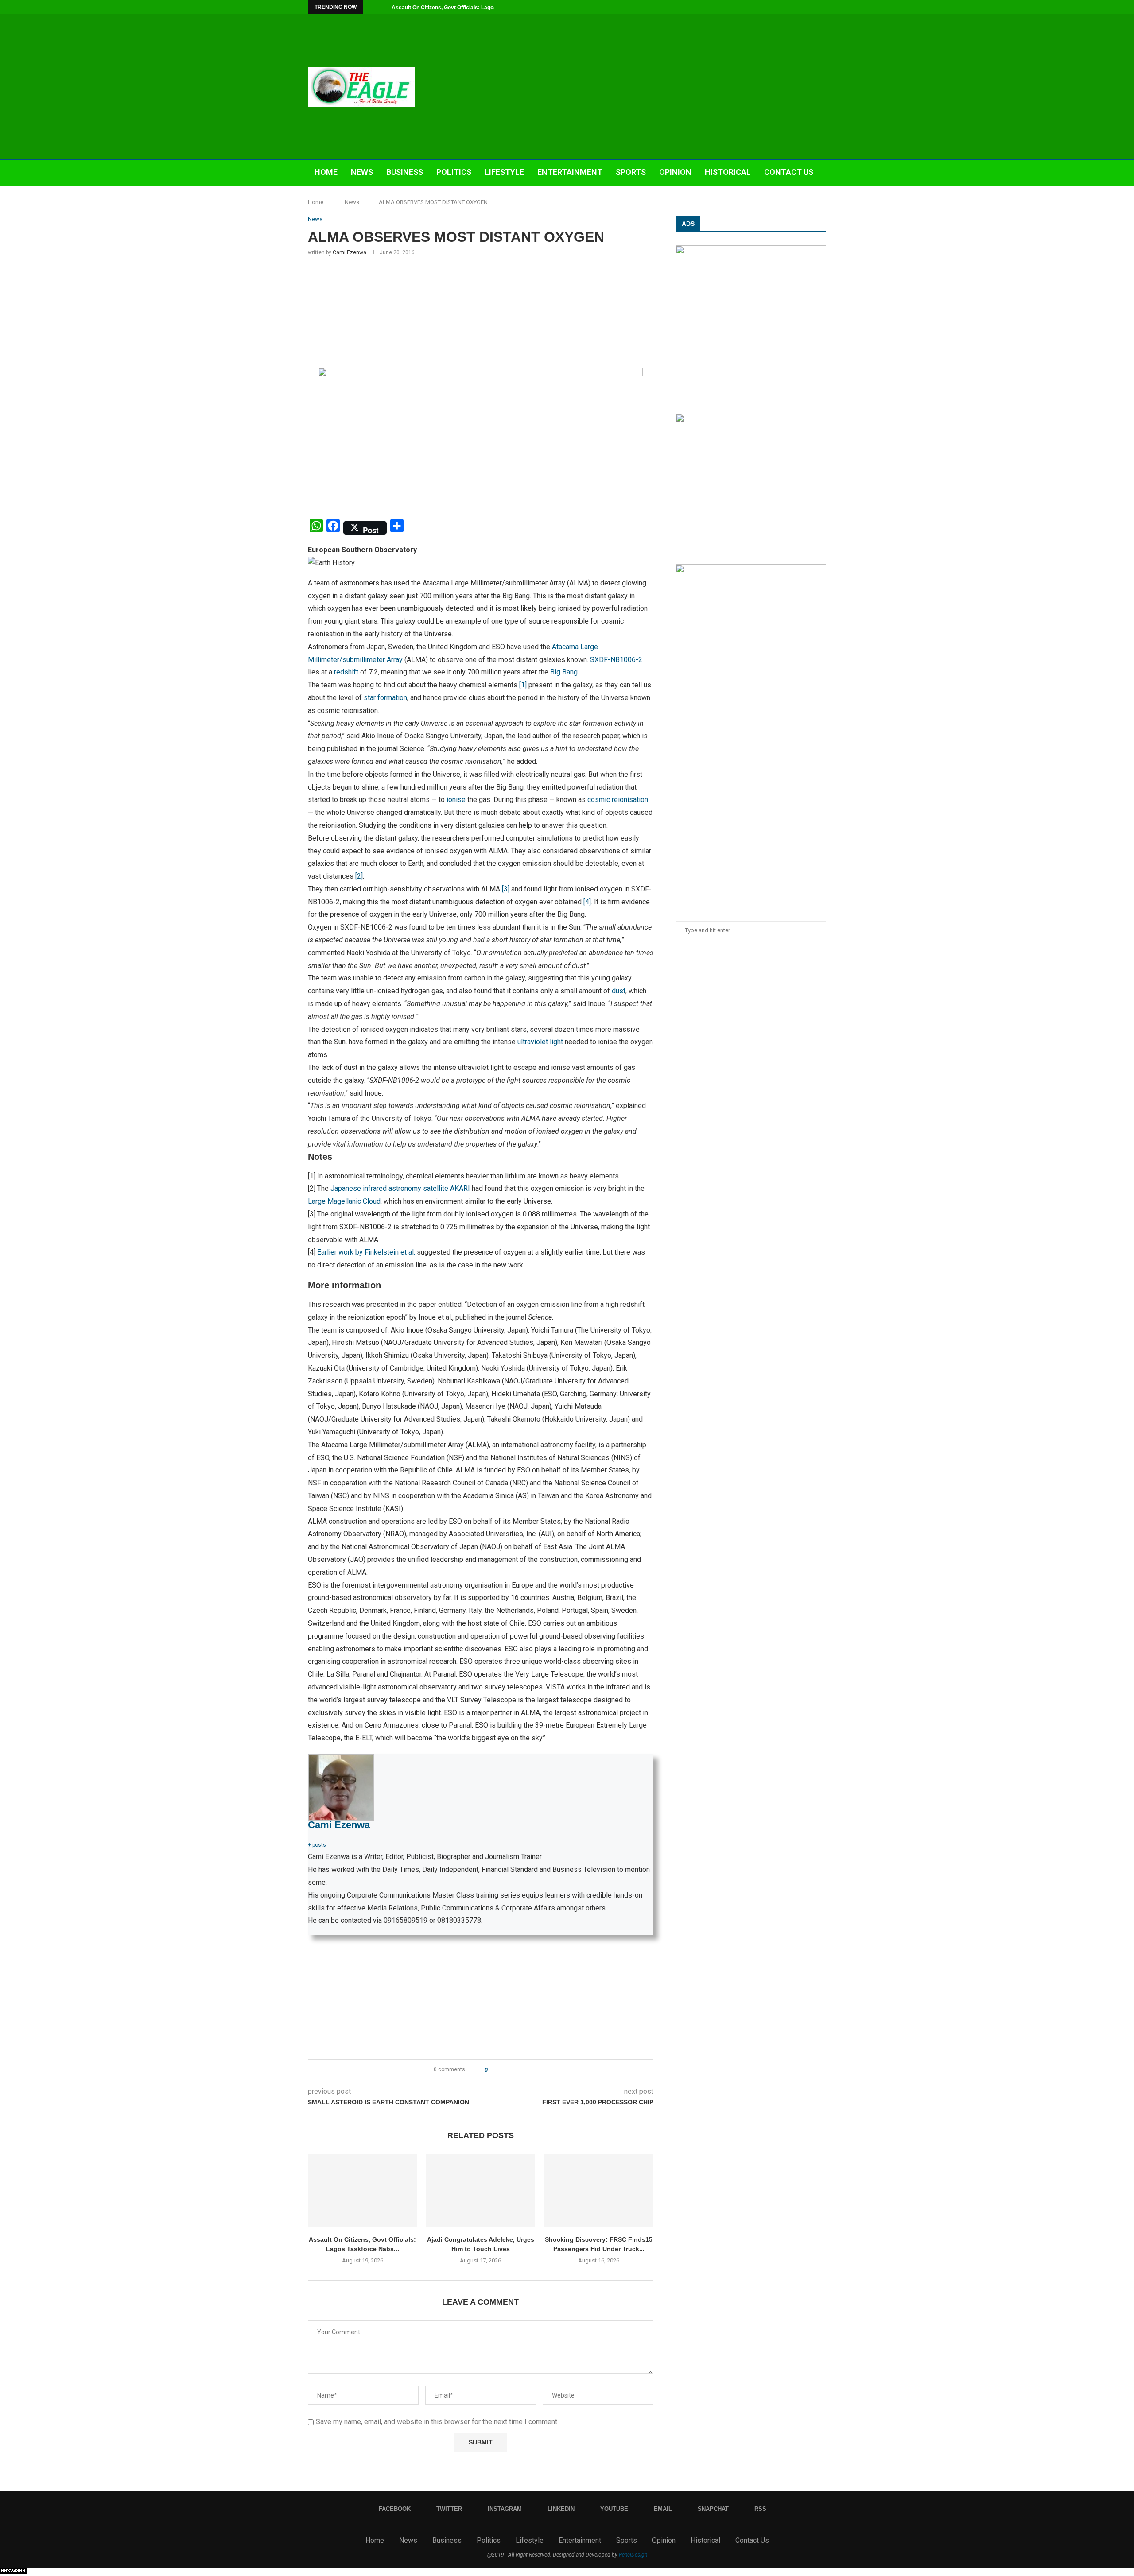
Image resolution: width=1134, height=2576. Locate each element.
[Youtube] (793, 7)
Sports (631, 172)
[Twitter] (763, 7)
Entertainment (570, 172)
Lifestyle (504, 172)
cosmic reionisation (618, 800)
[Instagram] (773, 7)
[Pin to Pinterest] (519, 2070)
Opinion (675, 172)
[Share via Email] (527, 2070)
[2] (359, 876)
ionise (456, 800)
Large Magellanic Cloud (344, 1201)
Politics (454, 172)
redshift (346, 672)
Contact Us (789, 172)
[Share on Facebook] (502, 2070)
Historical (728, 172)
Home (326, 172)
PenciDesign (633, 2555)
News (362, 172)
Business (405, 172)
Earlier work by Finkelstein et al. (366, 1252)
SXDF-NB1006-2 (616, 660)
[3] (506, 889)
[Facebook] (753, 7)
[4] (587, 902)
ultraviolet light (540, 1042)
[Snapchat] (814, 7)
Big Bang (564, 672)
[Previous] (372, 7)
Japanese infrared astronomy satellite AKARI (399, 1188)
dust (619, 991)
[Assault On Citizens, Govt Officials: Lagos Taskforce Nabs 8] (363, 2190)
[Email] (804, 7)
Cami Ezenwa (350, 252)
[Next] (383, 7)
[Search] (822, 199)
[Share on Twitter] (511, 2070)
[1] (523, 685)
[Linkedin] (783, 7)
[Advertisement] (656, 87)
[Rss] (824, 7)
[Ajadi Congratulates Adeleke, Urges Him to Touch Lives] (481, 2190)
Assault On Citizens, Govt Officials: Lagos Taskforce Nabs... (467, 8)
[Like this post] (492, 2070)
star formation (385, 698)
